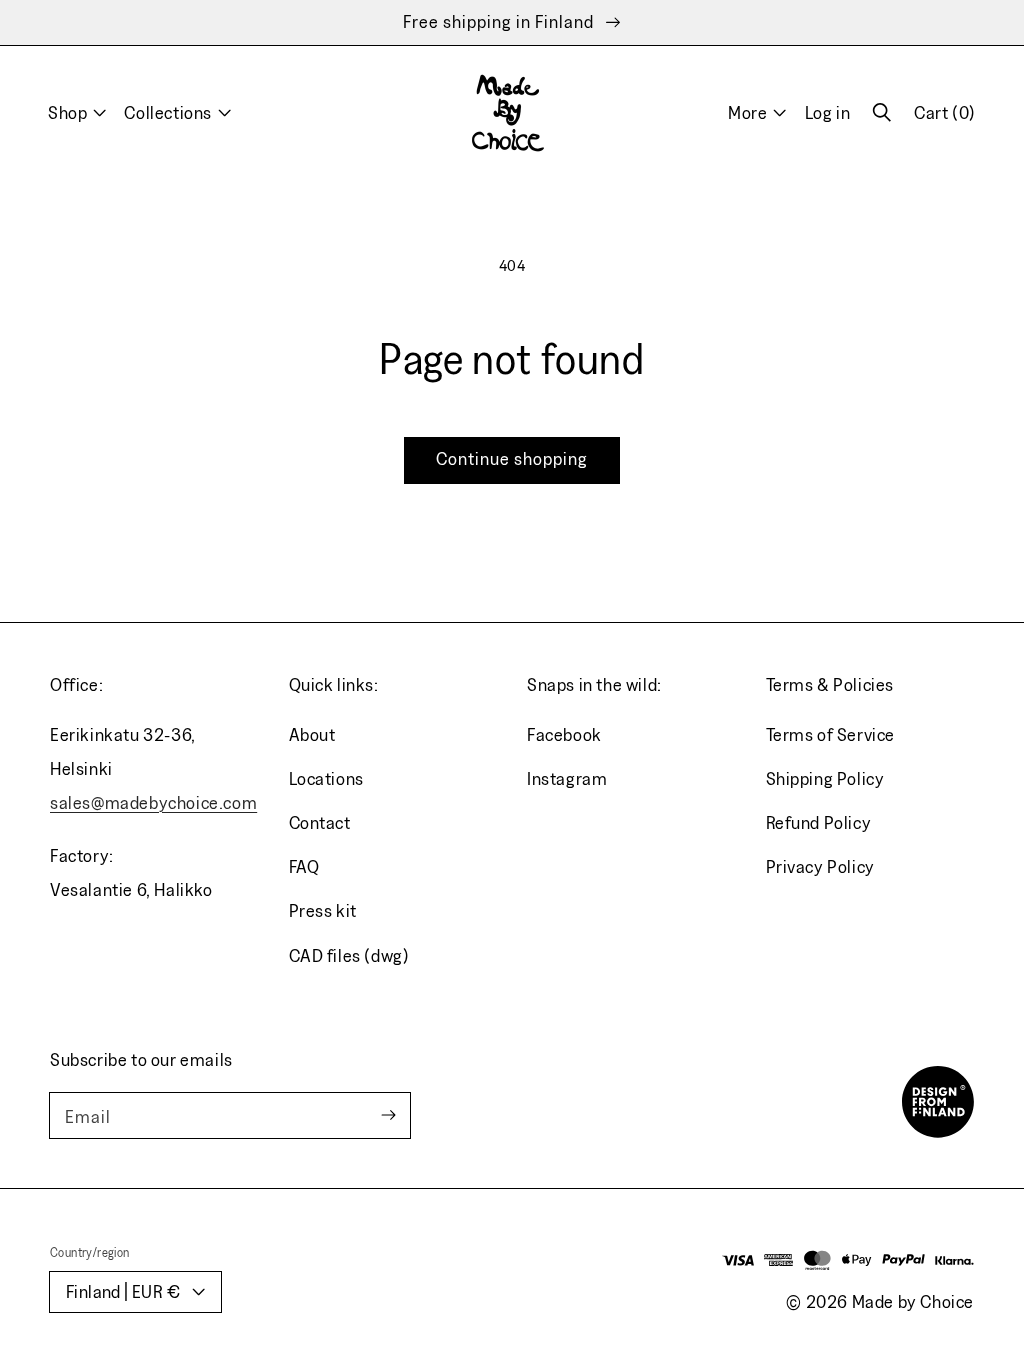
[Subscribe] (388, 1115)
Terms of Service (831, 734)
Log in (828, 112)
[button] (882, 113)
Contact (320, 822)
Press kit (323, 910)
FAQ (304, 866)
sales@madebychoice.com (153, 802)
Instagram (567, 778)
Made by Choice (913, 1301)
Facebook (564, 734)
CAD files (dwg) (349, 955)
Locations (326, 778)
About (312, 734)
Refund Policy (819, 822)
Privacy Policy (820, 866)
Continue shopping (512, 458)
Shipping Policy (825, 778)
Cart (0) (944, 120)
